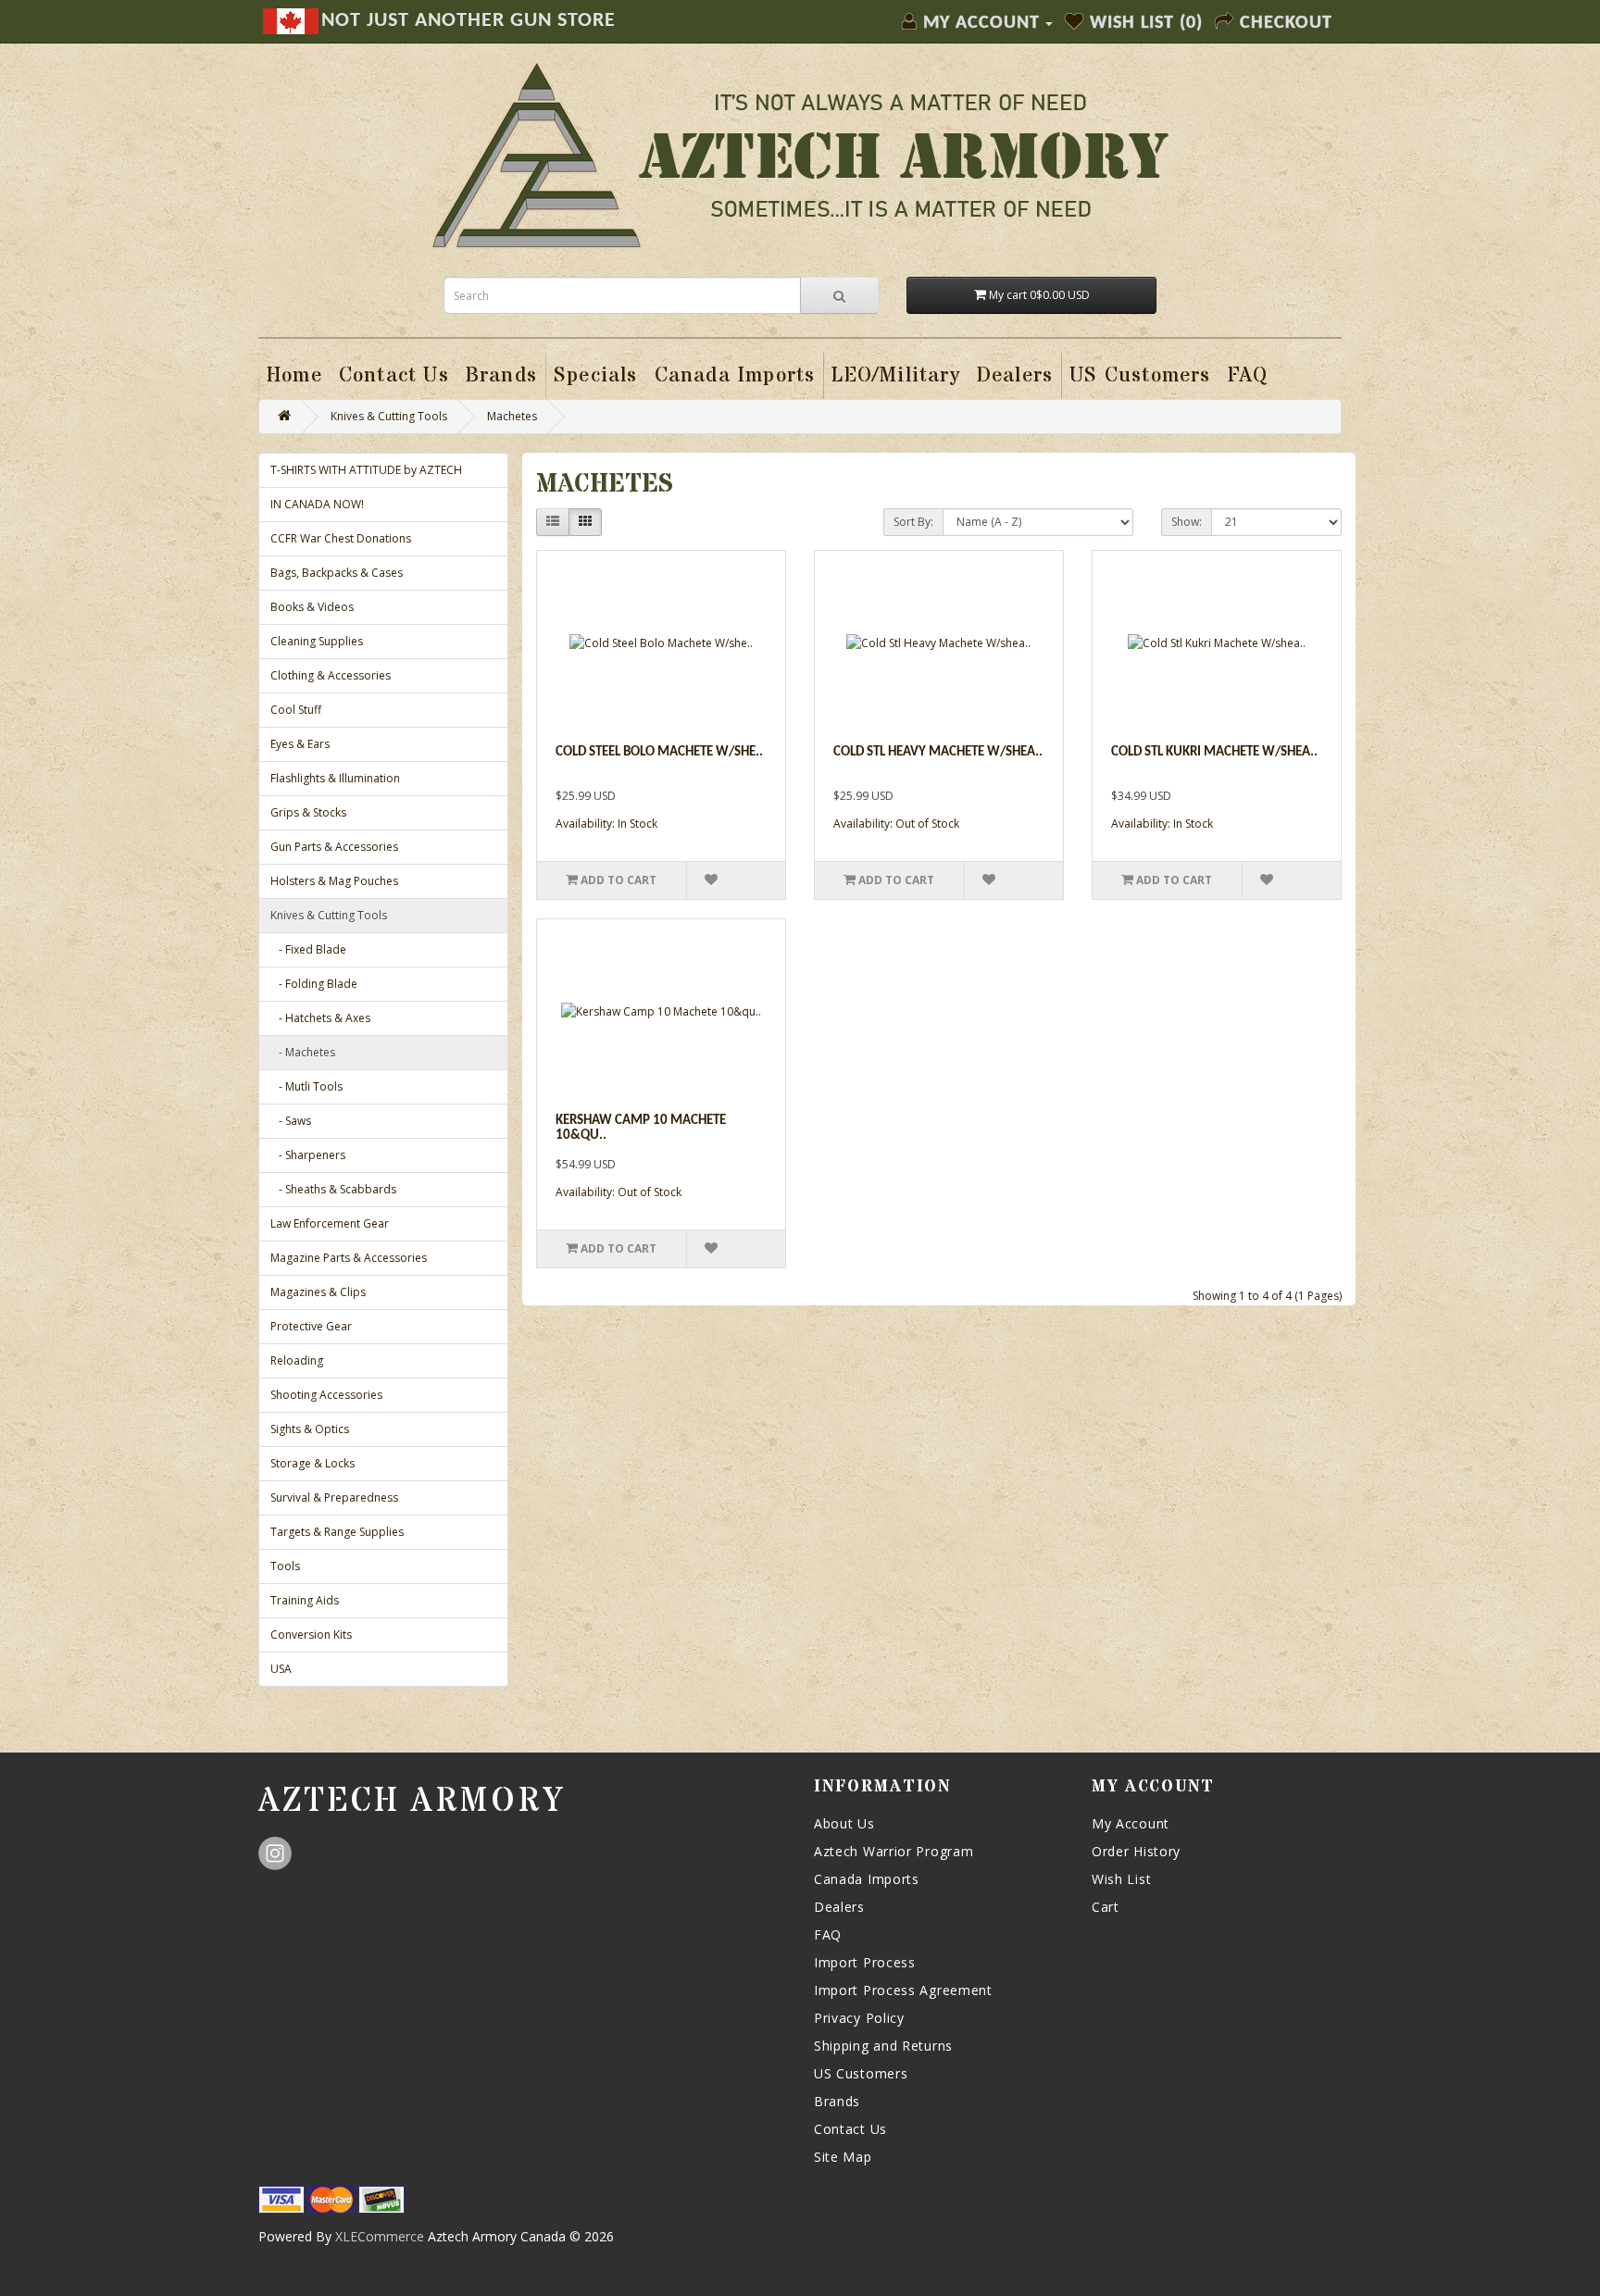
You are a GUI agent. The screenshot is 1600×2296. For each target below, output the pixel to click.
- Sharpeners (308, 1155)
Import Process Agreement (903, 1990)
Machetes (512, 416)
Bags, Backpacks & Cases (337, 573)
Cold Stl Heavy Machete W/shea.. (938, 752)
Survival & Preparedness (334, 1497)
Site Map (843, 2157)
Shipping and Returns (883, 2046)
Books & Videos (312, 607)
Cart (1106, 1907)
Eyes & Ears (300, 744)
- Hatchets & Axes (320, 1018)
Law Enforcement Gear (330, 1223)
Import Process (865, 1962)
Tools (285, 1566)
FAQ (828, 1934)
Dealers (839, 1907)
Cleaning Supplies (317, 641)
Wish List (1121, 1879)
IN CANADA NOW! (317, 504)
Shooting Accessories (326, 1395)
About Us (844, 1823)
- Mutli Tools (306, 1086)
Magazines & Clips (318, 1292)
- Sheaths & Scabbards (333, 1189)
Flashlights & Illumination (335, 778)
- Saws (291, 1121)
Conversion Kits (311, 1635)
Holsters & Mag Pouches (334, 881)
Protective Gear (311, 1326)
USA (281, 1669)
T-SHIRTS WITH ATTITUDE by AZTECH (366, 470)
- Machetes (303, 1052)
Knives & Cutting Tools (389, 416)
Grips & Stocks (308, 812)
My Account (1131, 1823)
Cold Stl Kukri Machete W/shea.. (1214, 752)
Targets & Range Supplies (337, 1532)
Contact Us (850, 2129)
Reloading (297, 1360)
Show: (1187, 522)
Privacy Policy (859, 2018)
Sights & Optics (310, 1429)
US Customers (861, 2073)
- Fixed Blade (308, 949)
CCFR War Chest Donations (341, 538)
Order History (1136, 1851)
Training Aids (305, 1600)
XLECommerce (380, 2236)
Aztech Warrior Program (894, 1851)
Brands (837, 2101)
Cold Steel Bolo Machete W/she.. (659, 752)
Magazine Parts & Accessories (349, 1258)
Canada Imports (867, 1879)
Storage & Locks (312, 1463)
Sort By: (913, 522)
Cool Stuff (296, 710)
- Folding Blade (314, 984)
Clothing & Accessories (331, 675)
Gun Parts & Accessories (334, 847)
